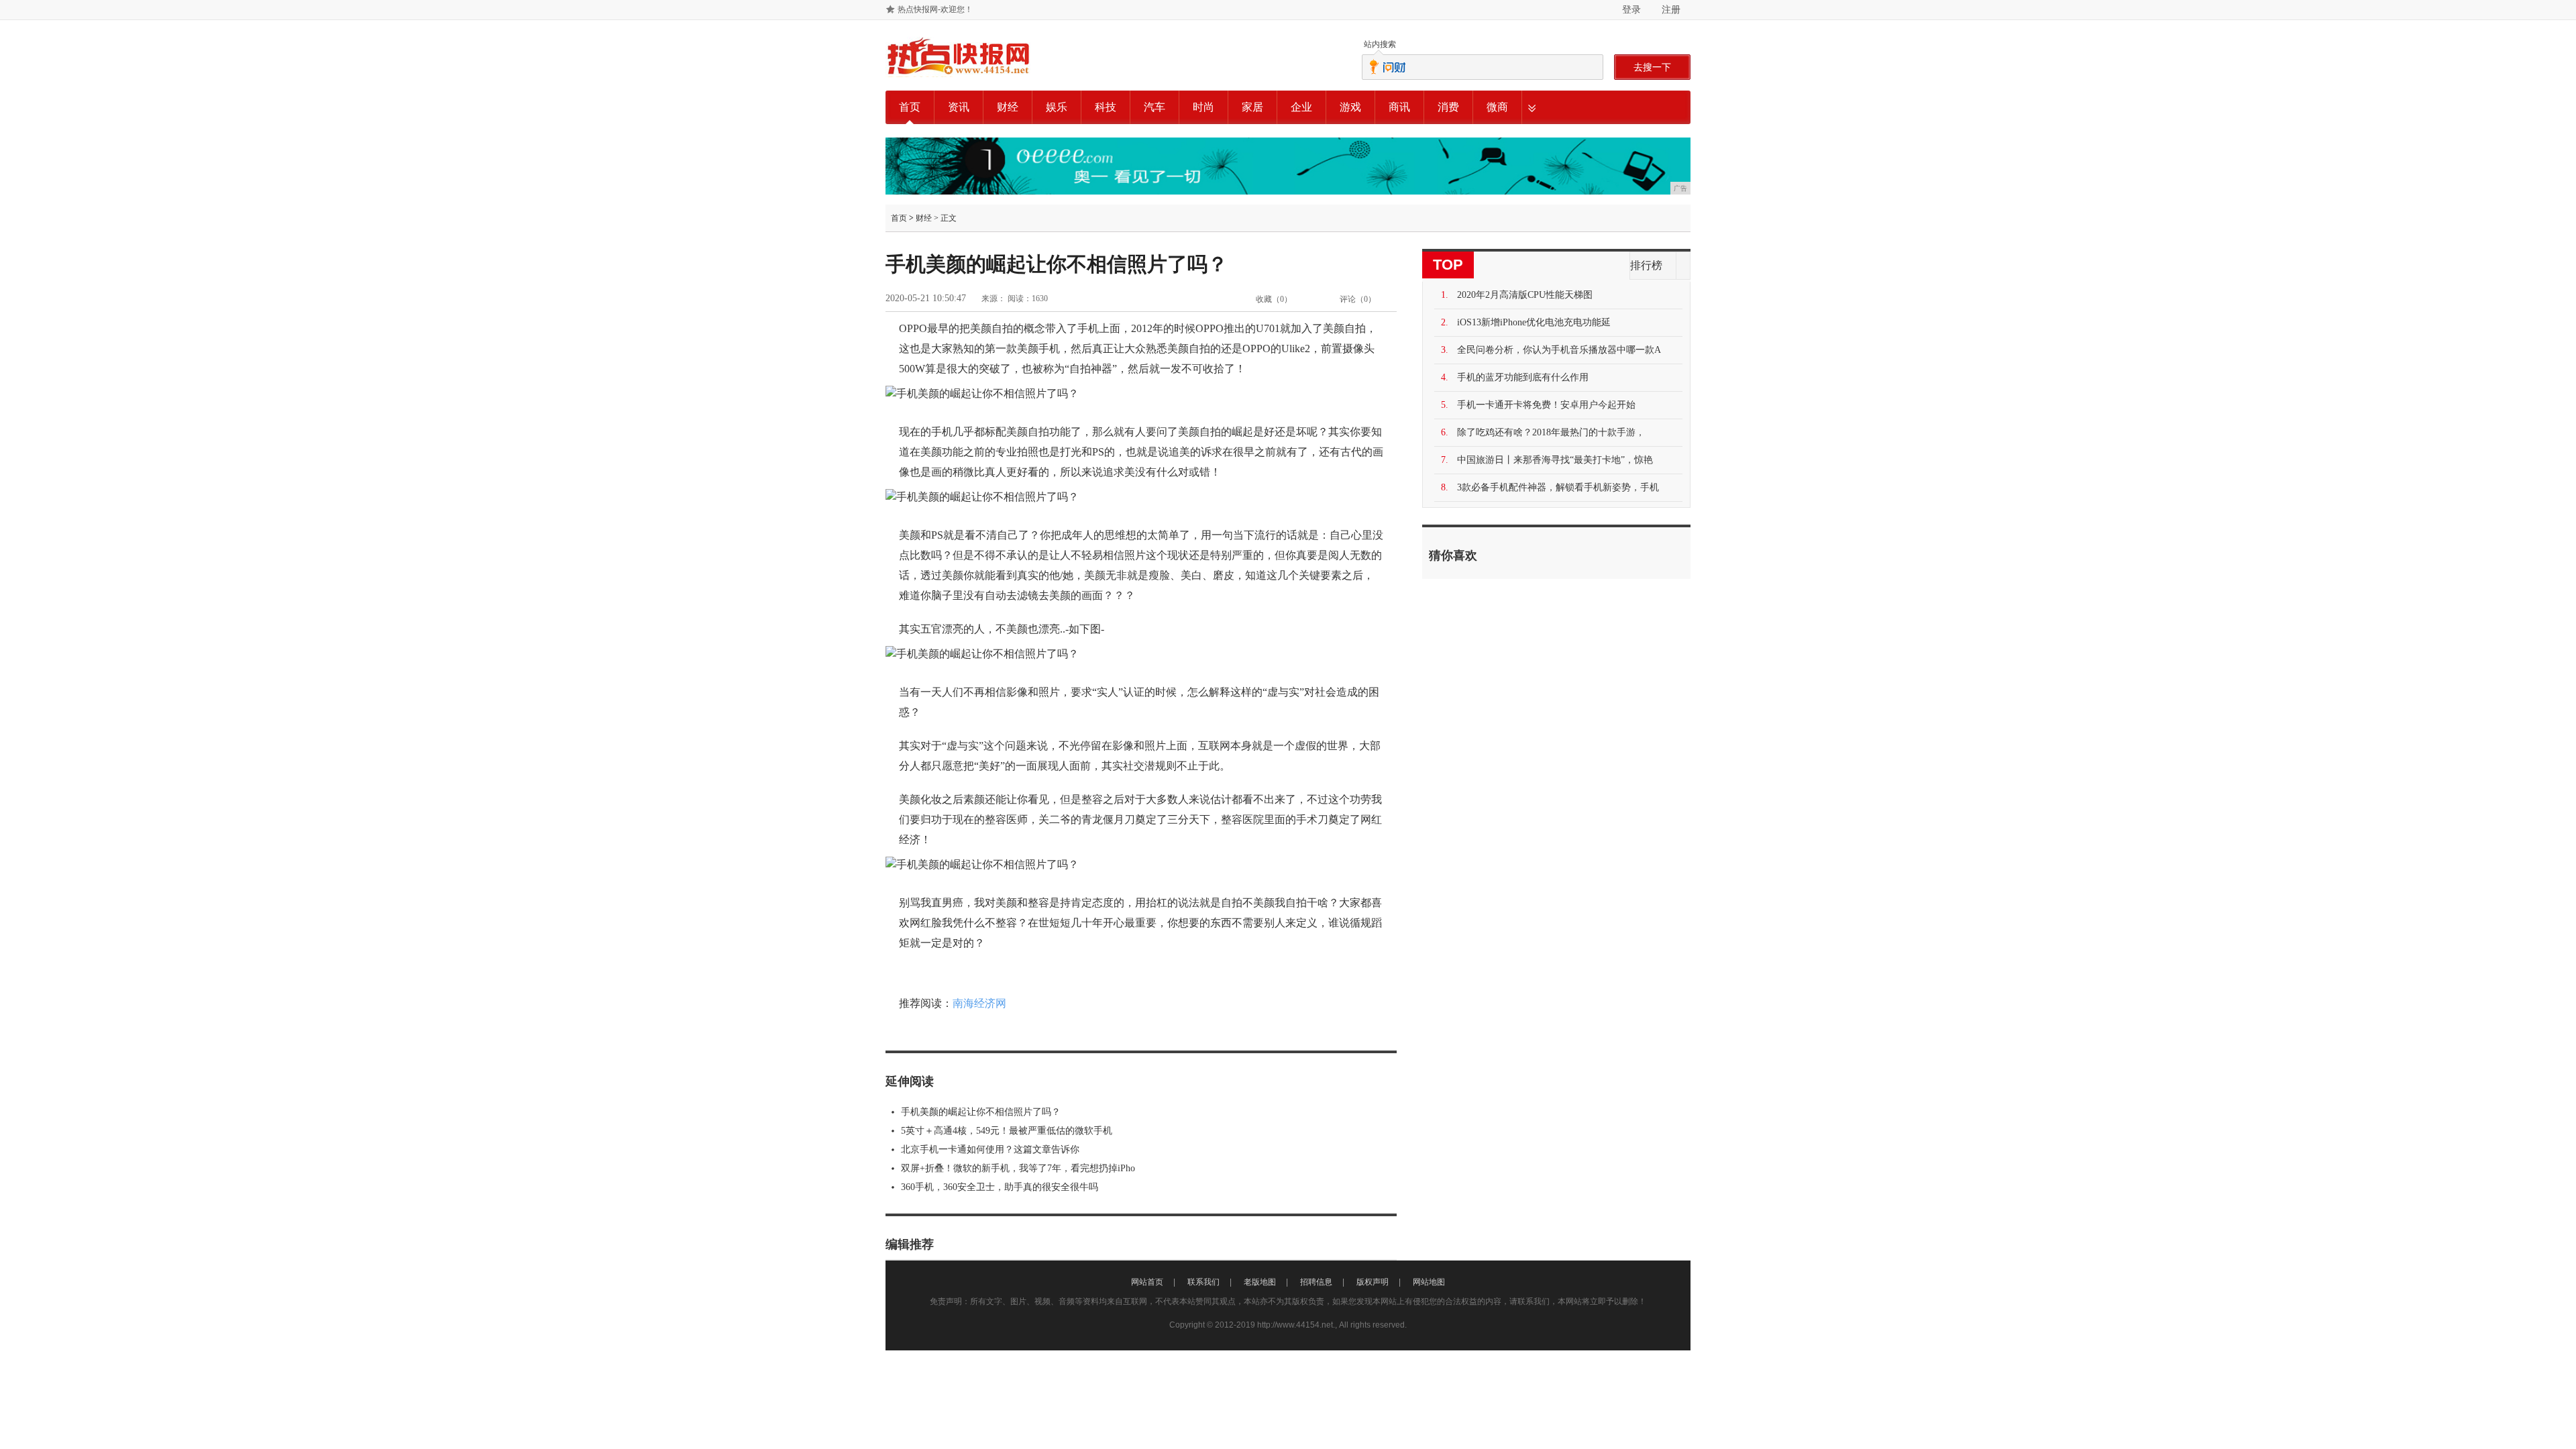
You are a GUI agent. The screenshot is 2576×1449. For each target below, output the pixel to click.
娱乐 (1057, 107)
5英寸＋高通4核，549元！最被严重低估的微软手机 (1007, 1131)
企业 (1301, 107)
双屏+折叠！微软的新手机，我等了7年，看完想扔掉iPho (1018, 1168)
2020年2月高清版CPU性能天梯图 (1525, 295)
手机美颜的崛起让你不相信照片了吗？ (981, 1112)
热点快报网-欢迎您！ (935, 9)
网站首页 (1147, 1282)
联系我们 (1203, 1282)
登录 (1631, 9)
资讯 (959, 107)
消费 (1448, 107)
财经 (1008, 107)
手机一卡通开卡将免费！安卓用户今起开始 (1546, 405)
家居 (1252, 107)
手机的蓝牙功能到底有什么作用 (1523, 377)
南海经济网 (979, 1003)
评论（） (1358, 299)
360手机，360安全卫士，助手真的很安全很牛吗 (1000, 1187)
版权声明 (1373, 1282)
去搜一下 (1652, 67)
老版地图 (1260, 1282)
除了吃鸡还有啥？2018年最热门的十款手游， (1551, 432)
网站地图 (1429, 1282)
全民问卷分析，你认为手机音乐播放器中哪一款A (1559, 350)
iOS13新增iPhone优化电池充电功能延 (1534, 322)
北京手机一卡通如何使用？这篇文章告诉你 (990, 1149)
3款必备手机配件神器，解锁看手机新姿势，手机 (1558, 487)
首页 (910, 107)
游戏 (1350, 107)
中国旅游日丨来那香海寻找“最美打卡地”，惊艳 (1555, 460)
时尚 (1203, 107)
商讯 (1399, 107)
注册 (1671, 9)
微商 (1497, 107)
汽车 (1155, 107)
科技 (1106, 107)
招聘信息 (1316, 1282)
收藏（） (1274, 299)
